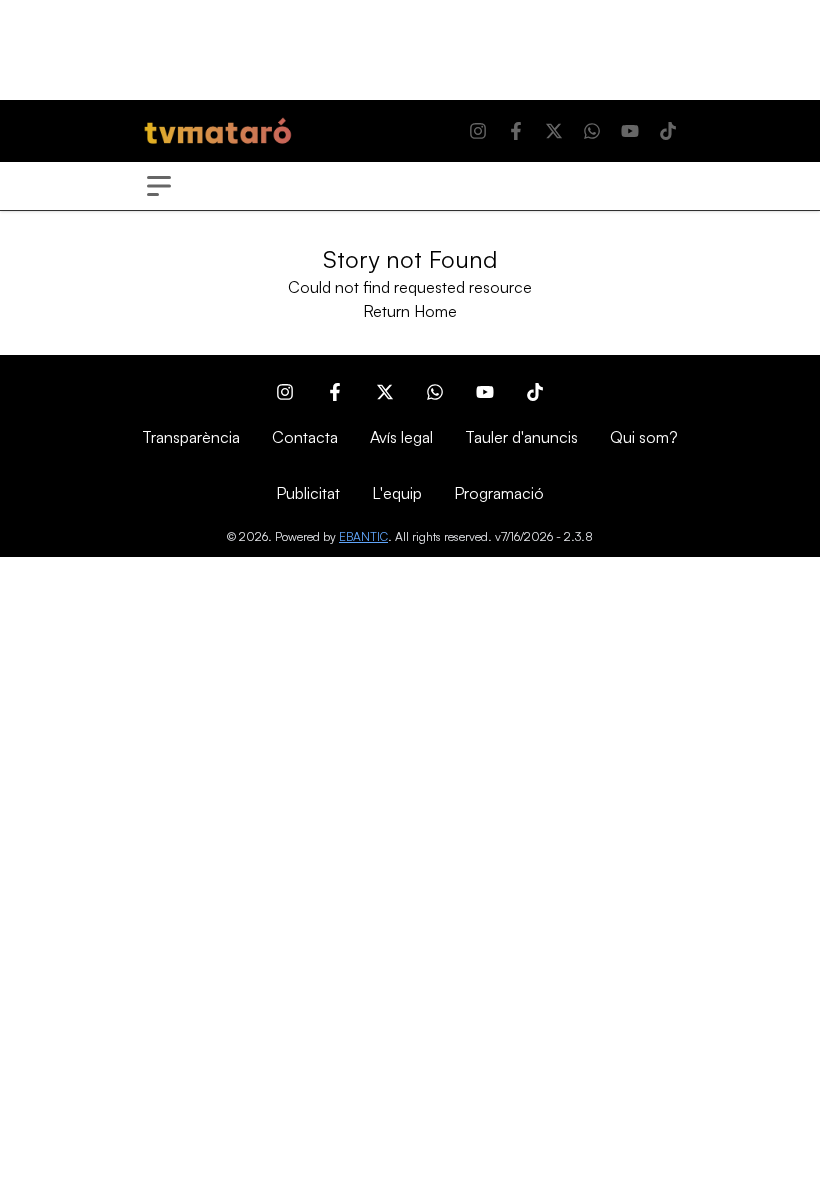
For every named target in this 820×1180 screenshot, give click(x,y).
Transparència (191, 437)
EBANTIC (363, 536)
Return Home (410, 311)
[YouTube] (630, 131)
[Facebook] (516, 131)
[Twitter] (554, 131)
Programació (499, 493)
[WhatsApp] (592, 131)
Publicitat (308, 493)
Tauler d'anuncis (521, 437)
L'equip (397, 493)
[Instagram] (478, 131)
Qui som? (644, 437)
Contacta (305, 437)
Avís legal (401, 437)
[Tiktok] (668, 131)
